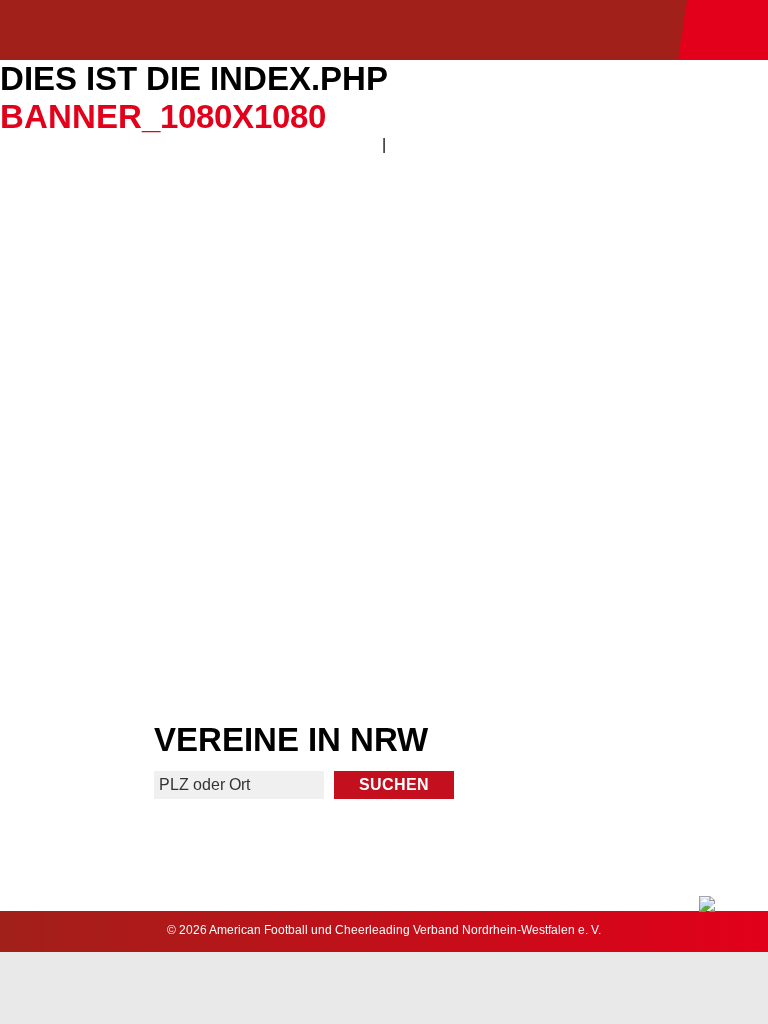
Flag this (190, 555)
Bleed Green (578, 406)
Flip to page (577, 258)
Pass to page (190, 258)
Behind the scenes (577, 555)
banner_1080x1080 (163, 116)
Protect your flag (190, 406)
